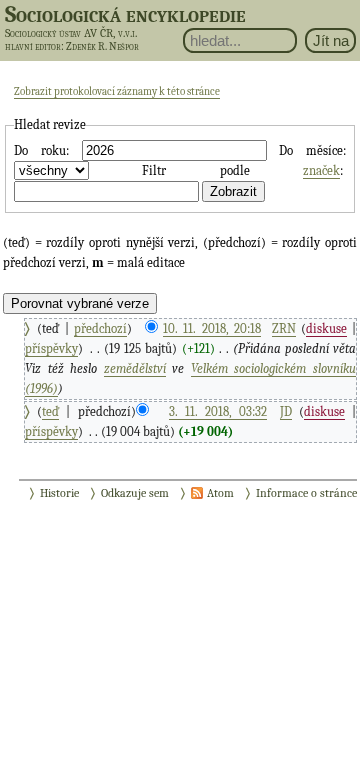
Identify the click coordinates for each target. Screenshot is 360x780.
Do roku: (41, 150)
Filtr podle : (242, 170)
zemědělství (135, 368)
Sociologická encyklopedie (125, 14)
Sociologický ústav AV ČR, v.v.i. (71, 33)
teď (50, 411)
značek (321, 170)
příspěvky (51, 348)
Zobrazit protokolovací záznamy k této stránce (117, 91)
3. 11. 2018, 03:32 (218, 411)
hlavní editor (33, 46)
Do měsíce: (312, 150)
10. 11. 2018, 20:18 (212, 328)
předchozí (100, 328)
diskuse (326, 328)
